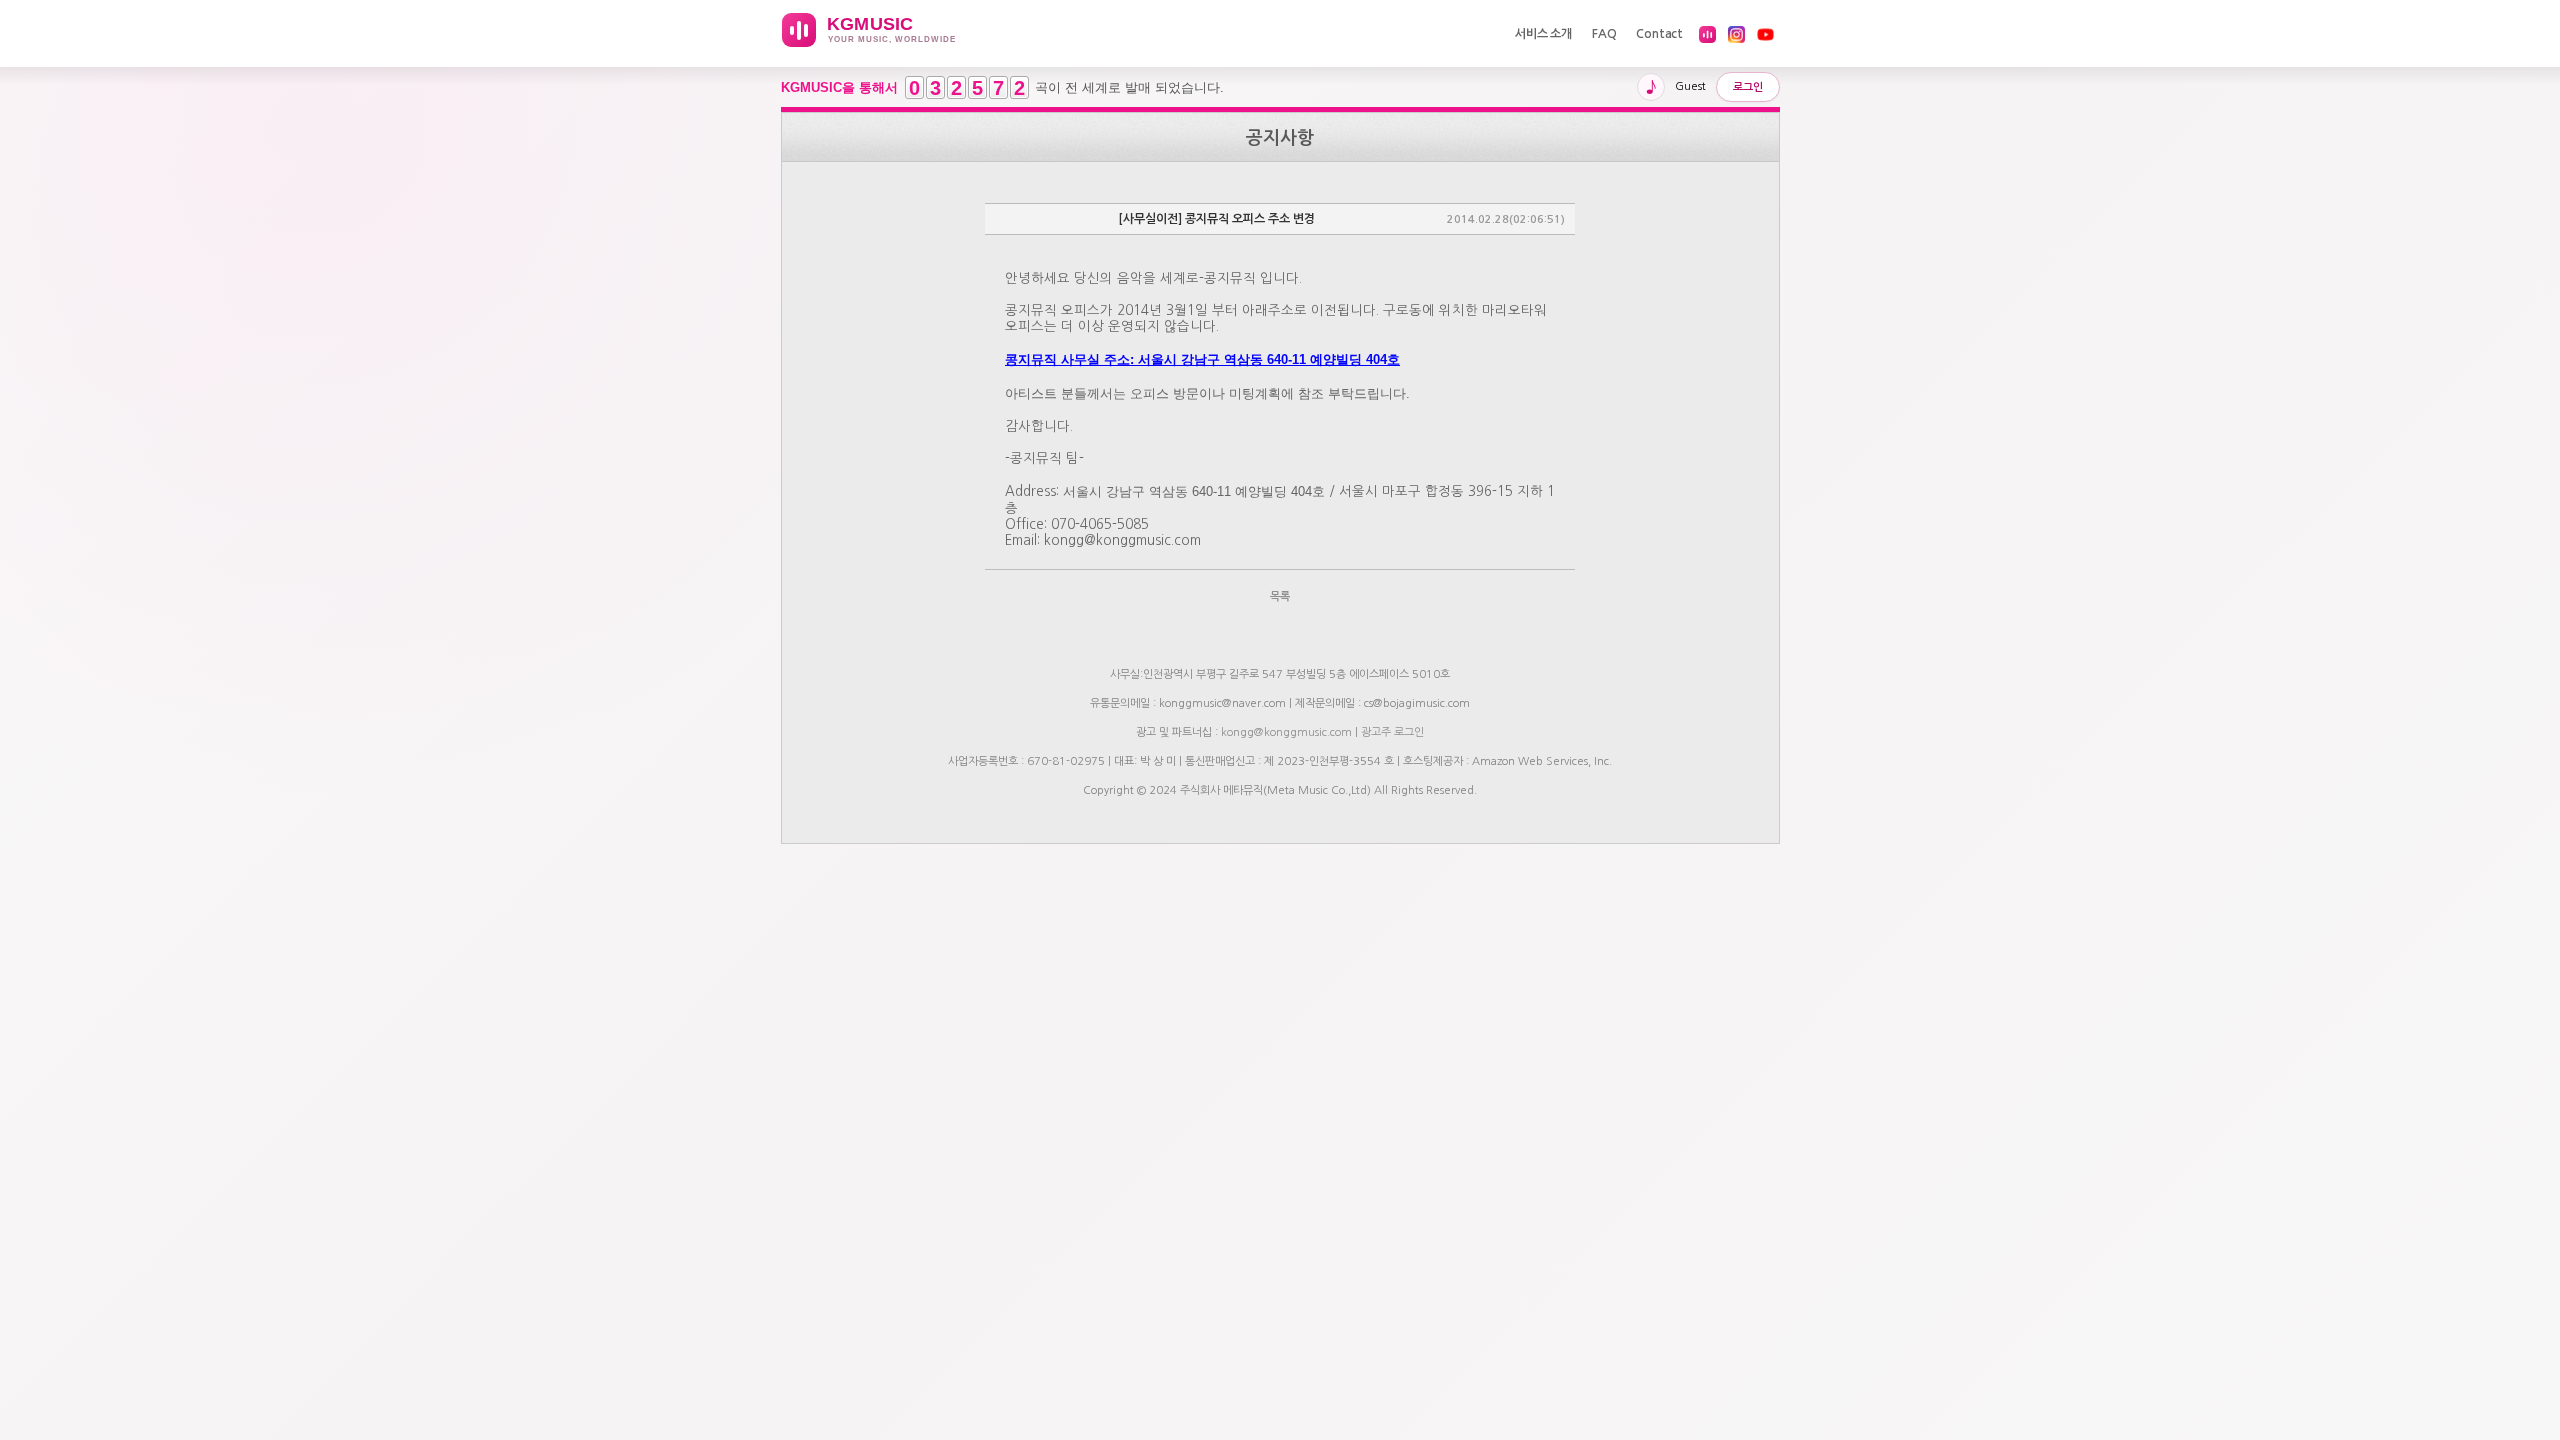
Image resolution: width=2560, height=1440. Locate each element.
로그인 (1748, 87)
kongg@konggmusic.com (1286, 732)
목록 (1280, 596)
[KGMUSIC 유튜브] (1765, 34)
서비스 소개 (1543, 34)
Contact (1659, 34)
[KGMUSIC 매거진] (1707, 34)
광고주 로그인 (1392, 732)
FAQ (1604, 34)
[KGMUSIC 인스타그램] (1736, 34)
